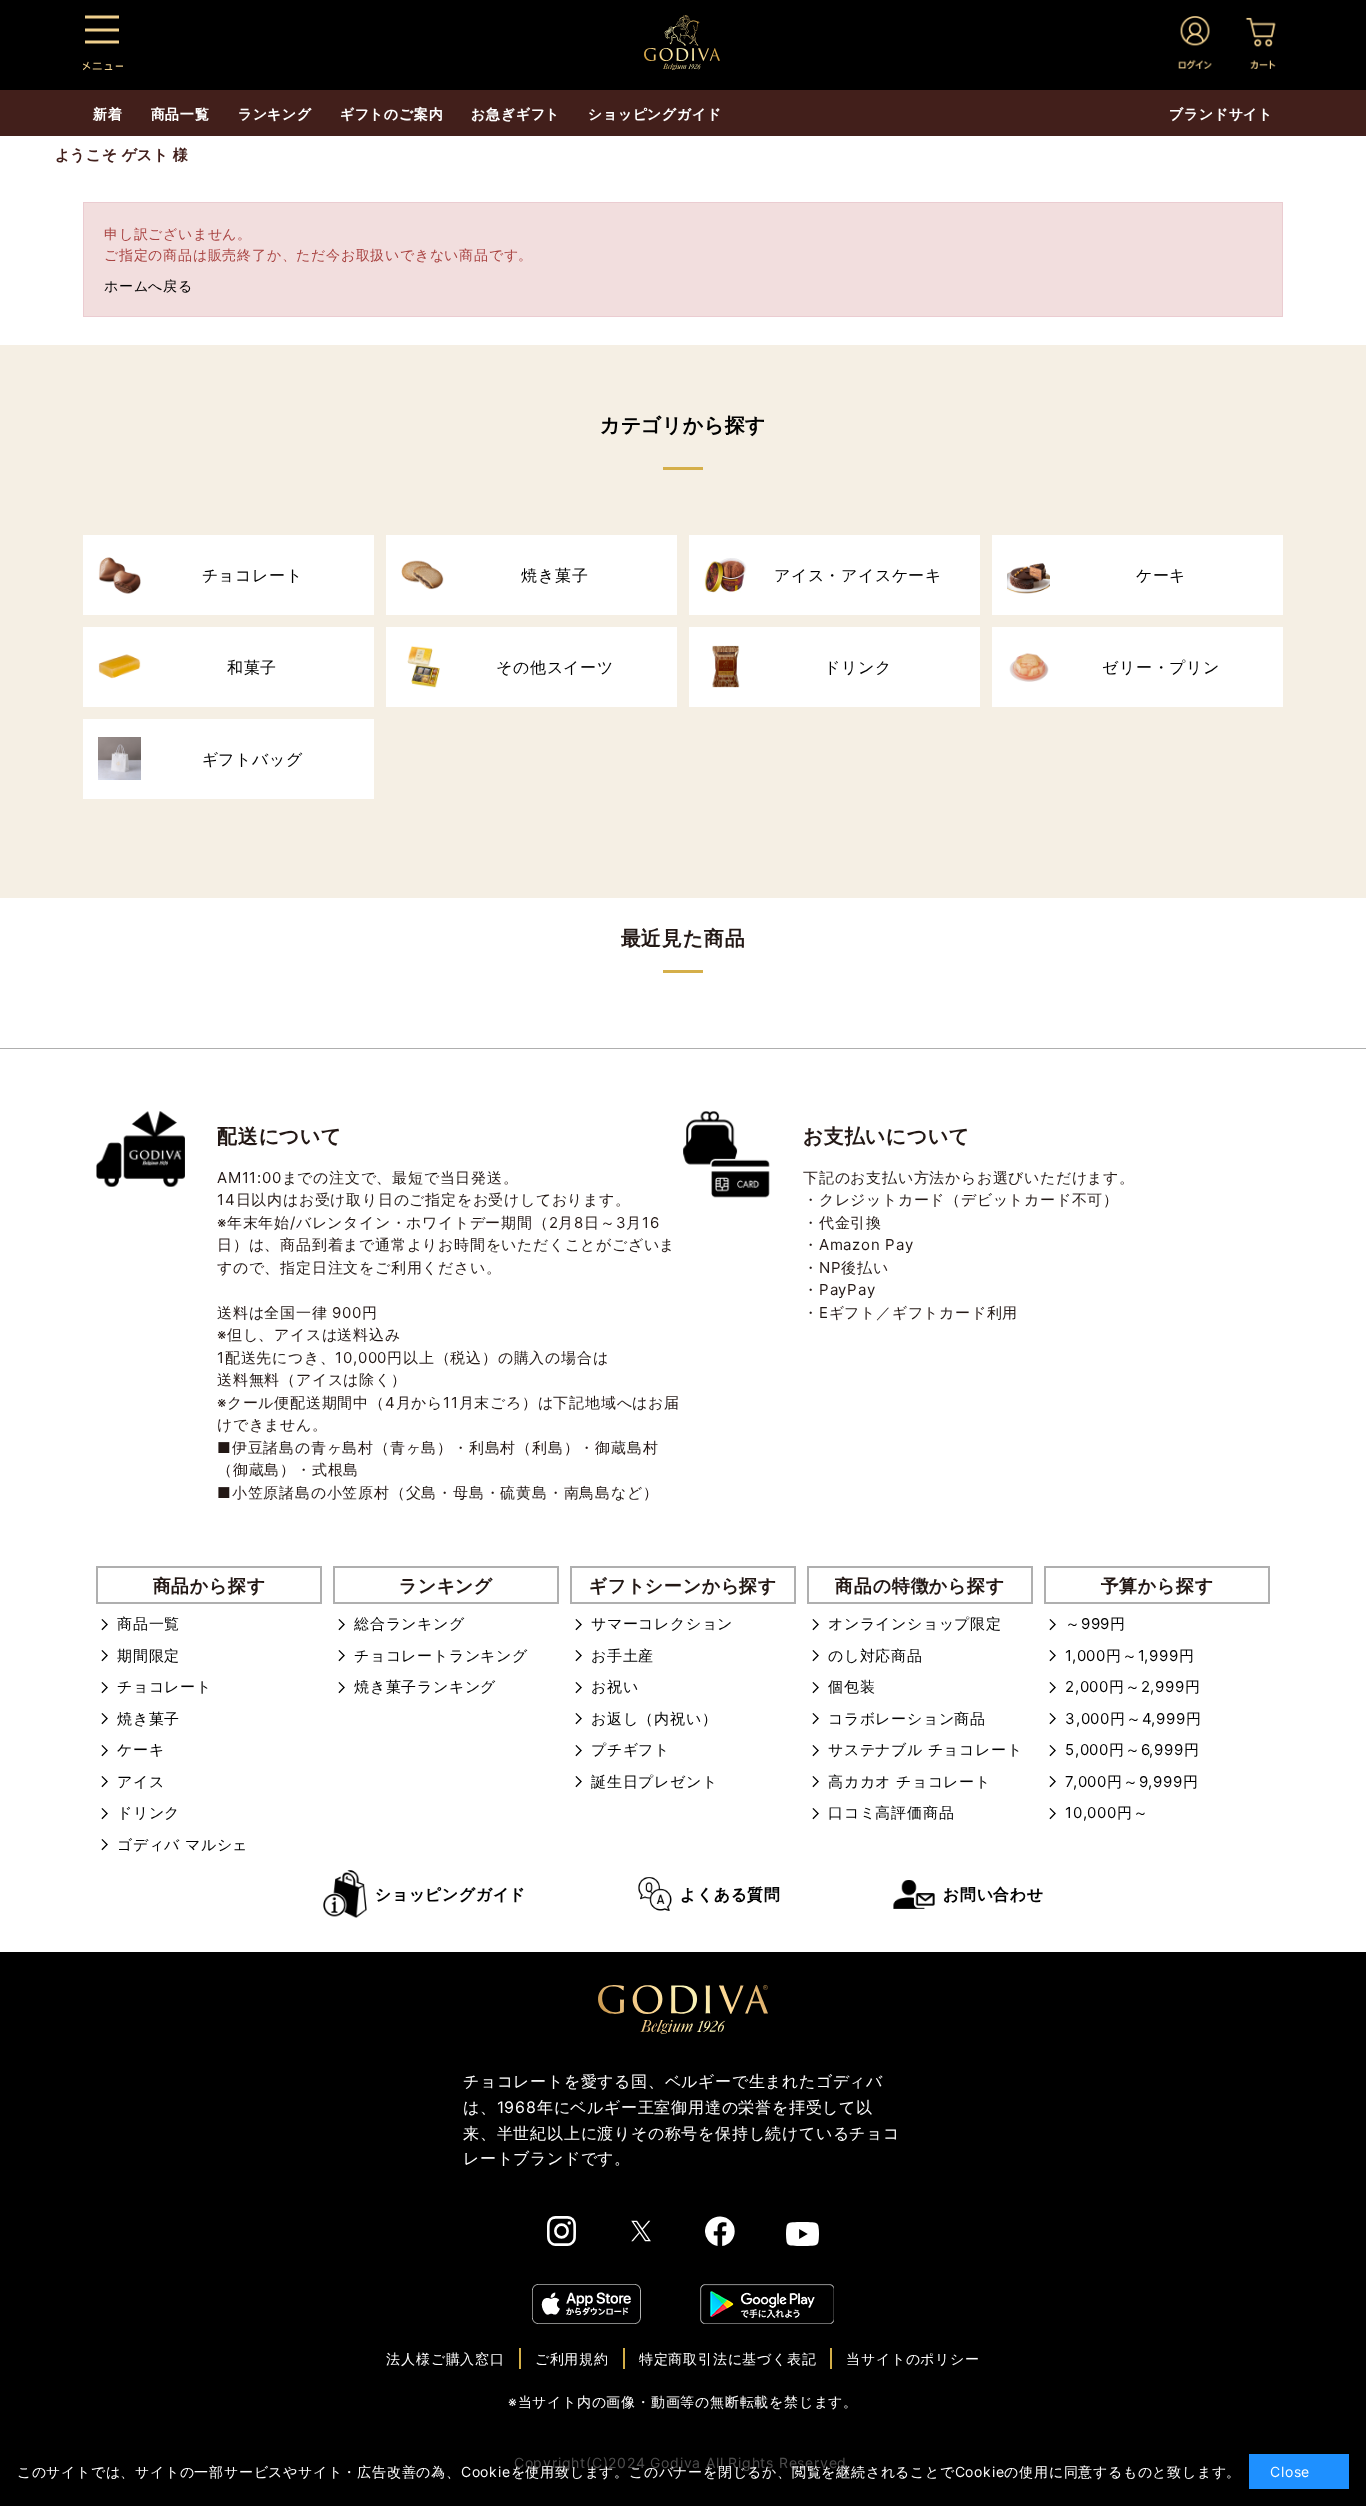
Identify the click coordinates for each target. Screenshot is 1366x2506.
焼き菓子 (148, 1718)
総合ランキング (409, 1623)
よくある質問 (730, 1894)
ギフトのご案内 (392, 113)
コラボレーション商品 (907, 1718)
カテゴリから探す (683, 425)
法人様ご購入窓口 (445, 2358)
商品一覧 (148, 1623)
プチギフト (630, 1749)
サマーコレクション (662, 1623)
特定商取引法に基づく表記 (728, 2358)
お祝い (614, 1686)
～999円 (1095, 1623)
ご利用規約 (572, 2358)
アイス (140, 1781)
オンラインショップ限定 (915, 1623)
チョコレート (164, 1686)
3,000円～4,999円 (1133, 1718)
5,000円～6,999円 (1132, 1749)
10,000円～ (1106, 1812)
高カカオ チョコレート (909, 1781)
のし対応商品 (875, 1655)
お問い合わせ (993, 1894)
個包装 (851, 1686)
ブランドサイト (1221, 113)
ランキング (275, 113)
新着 (108, 113)
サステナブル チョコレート (925, 1749)
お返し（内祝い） (654, 1718)
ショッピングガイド (450, 1894)
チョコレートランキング (441, 1655)
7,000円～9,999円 (1131, 1781)
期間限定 (148, 1655)
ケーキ (140, 1749)
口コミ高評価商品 (891, 1812)
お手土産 (622, 1655)
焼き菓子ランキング (425, 1686)
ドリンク (148, 1812)
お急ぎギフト (515, 113)
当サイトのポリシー (912, 2358)
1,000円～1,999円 (1129, 1655)
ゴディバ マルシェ (182, 1844)
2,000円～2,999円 (1132, 1686)
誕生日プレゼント (654, 1781)
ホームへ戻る (148, 285)
